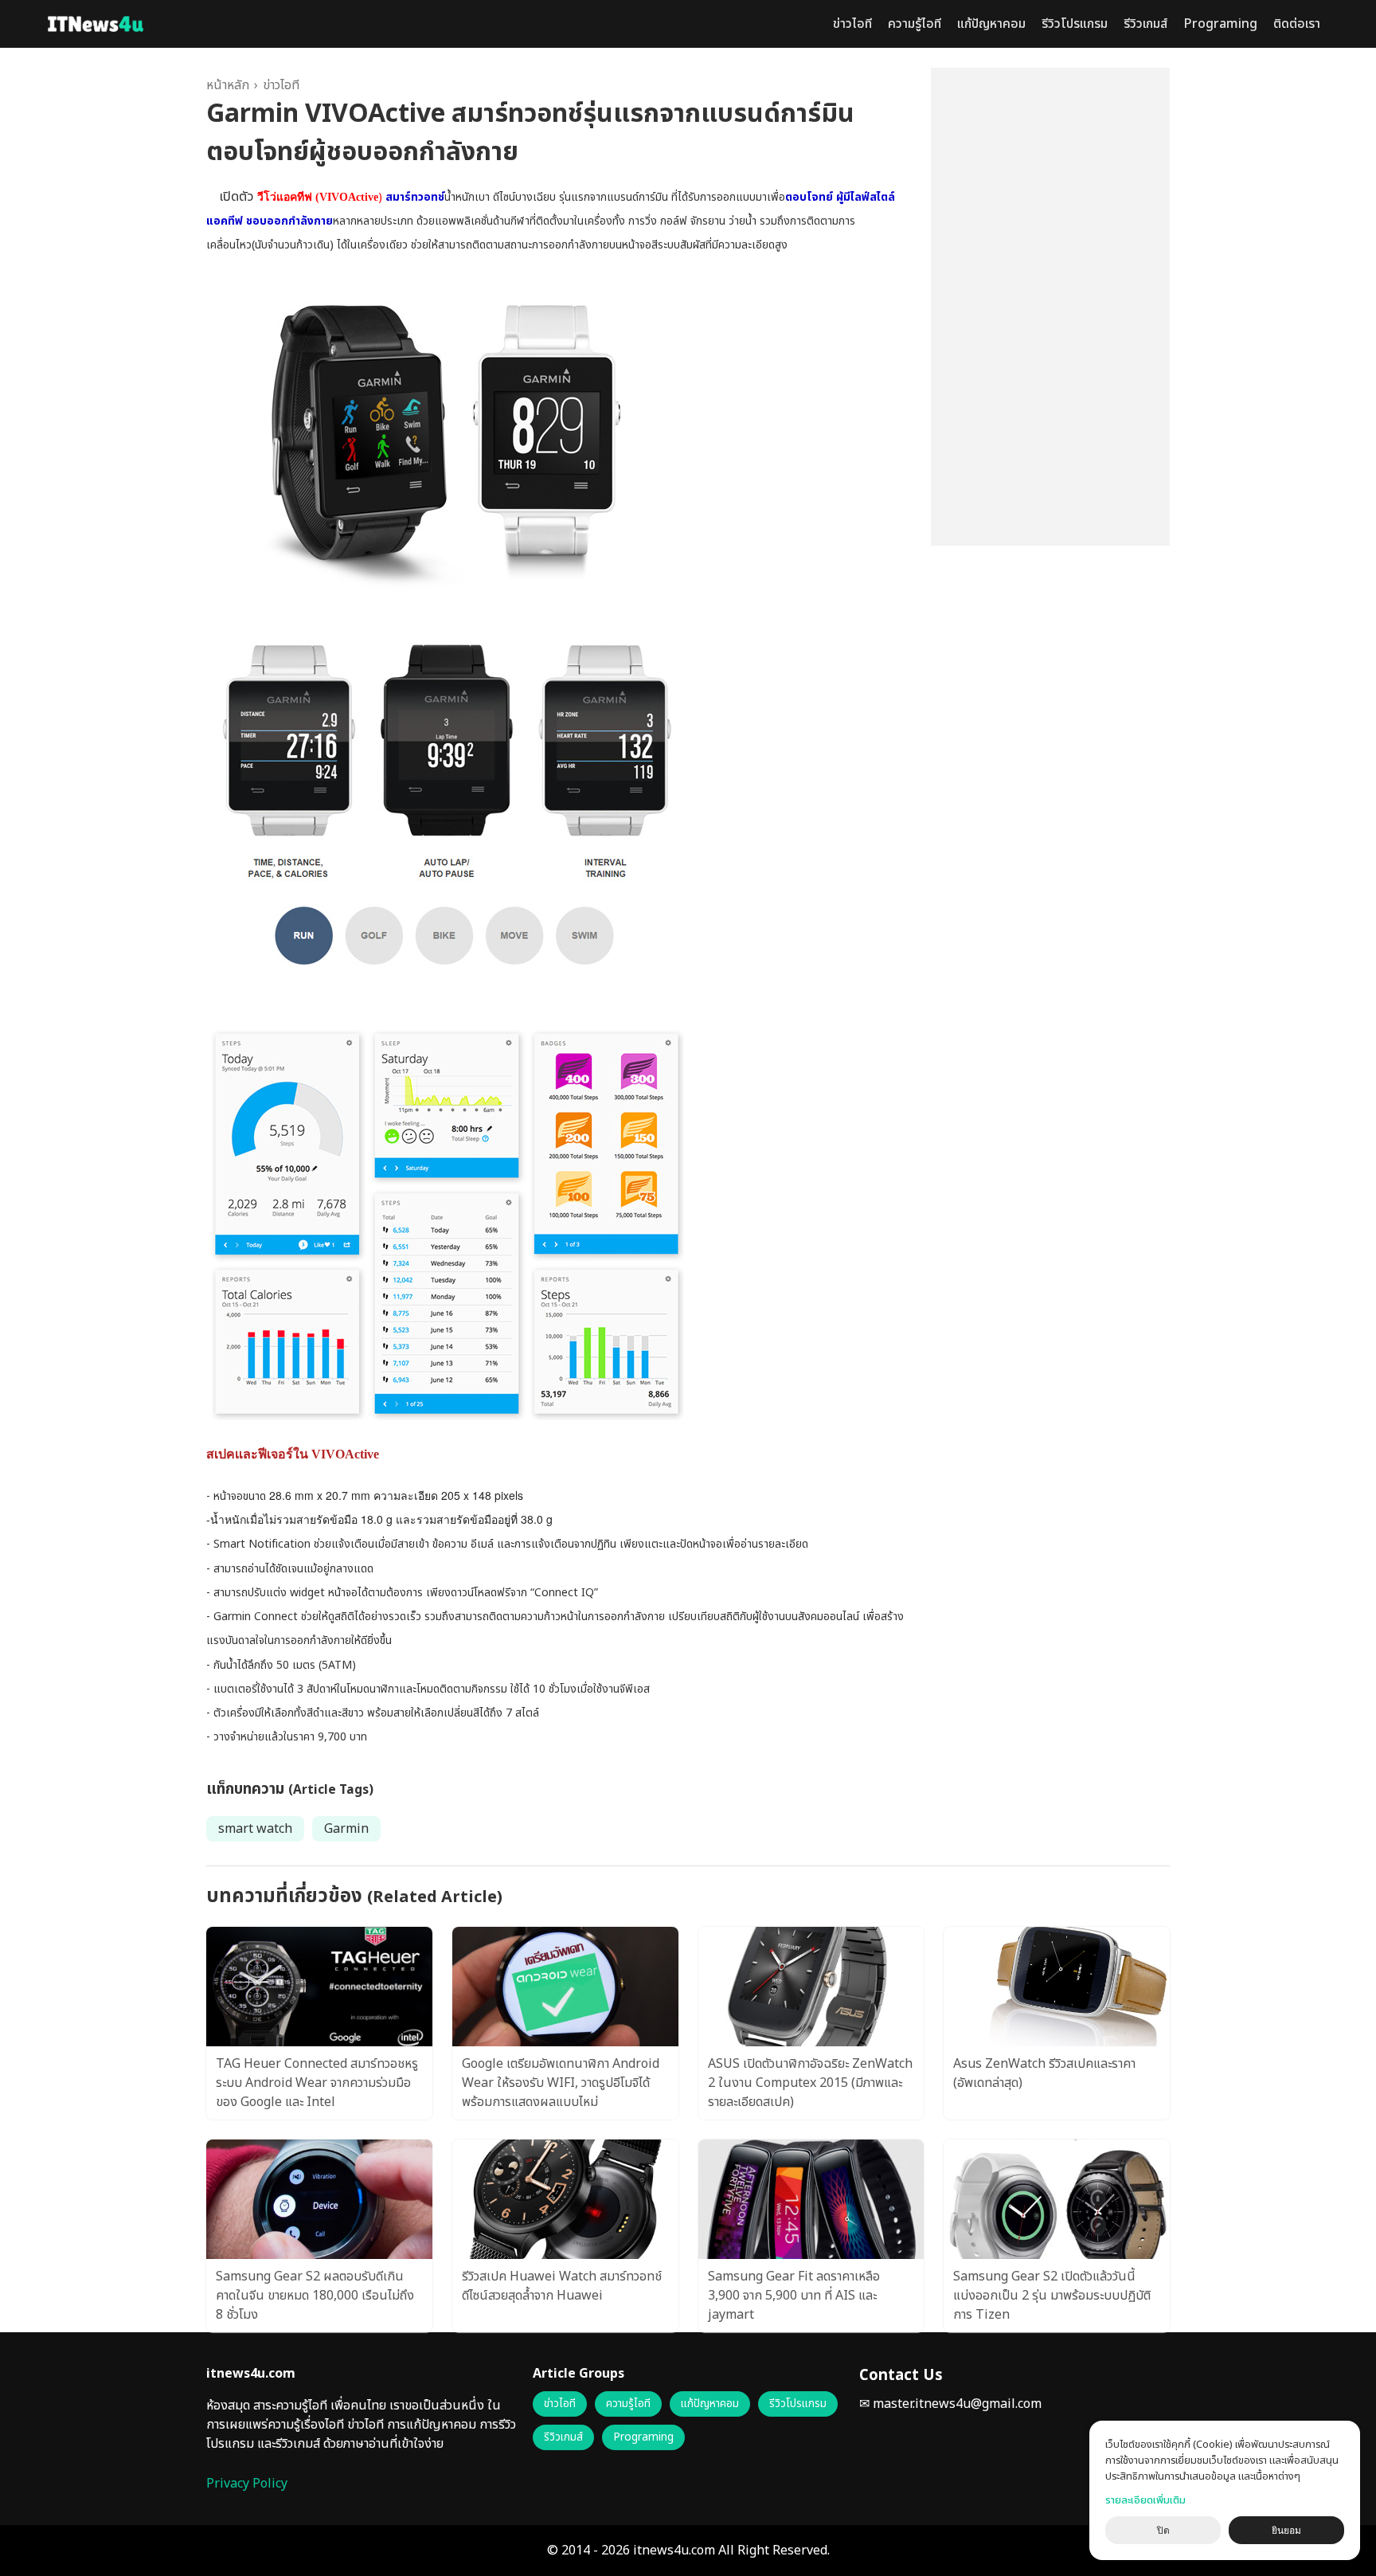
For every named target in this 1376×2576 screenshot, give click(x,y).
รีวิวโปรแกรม (1075, 24)
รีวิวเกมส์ (1145, 24)
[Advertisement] (1050, 307)
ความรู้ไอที (915, 24)
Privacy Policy (247, 2484)
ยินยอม (1286, 2531)
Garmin (346, 1829)
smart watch (255, 1829)
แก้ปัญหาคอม (991, 24)
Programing (1220, 24)
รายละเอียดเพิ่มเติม (1145, 2500)
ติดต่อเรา (1297, 24)
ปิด (1163, 2531)
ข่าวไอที (852, 24)
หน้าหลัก (228, 85)
